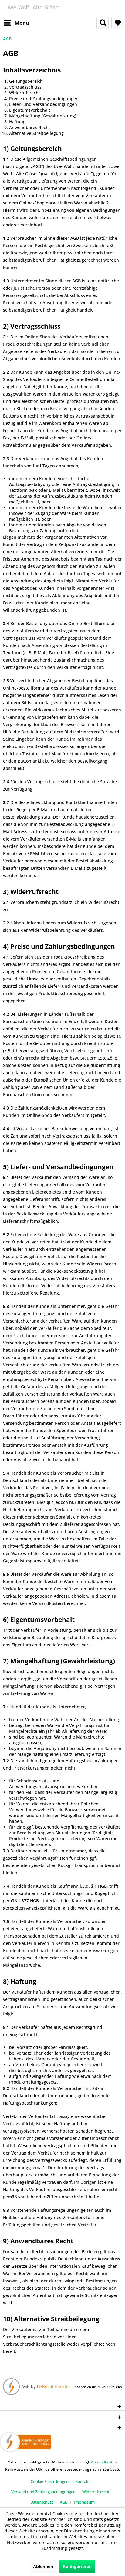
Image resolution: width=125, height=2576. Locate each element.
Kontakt (83, 2481)
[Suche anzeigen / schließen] (103, 23)
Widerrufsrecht (96, 2492)
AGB (64, 2502)
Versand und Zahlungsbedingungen (43, 2492)
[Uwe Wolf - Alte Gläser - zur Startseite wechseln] (33, 8)
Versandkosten (104, 2462)
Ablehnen (43, 2566)
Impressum (84, 2502)
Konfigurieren (77, 2566)
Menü (22, 23)
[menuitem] (16, 23)
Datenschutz (42, 2502)
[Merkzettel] (117, 23)
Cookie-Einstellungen (50, 2481)
